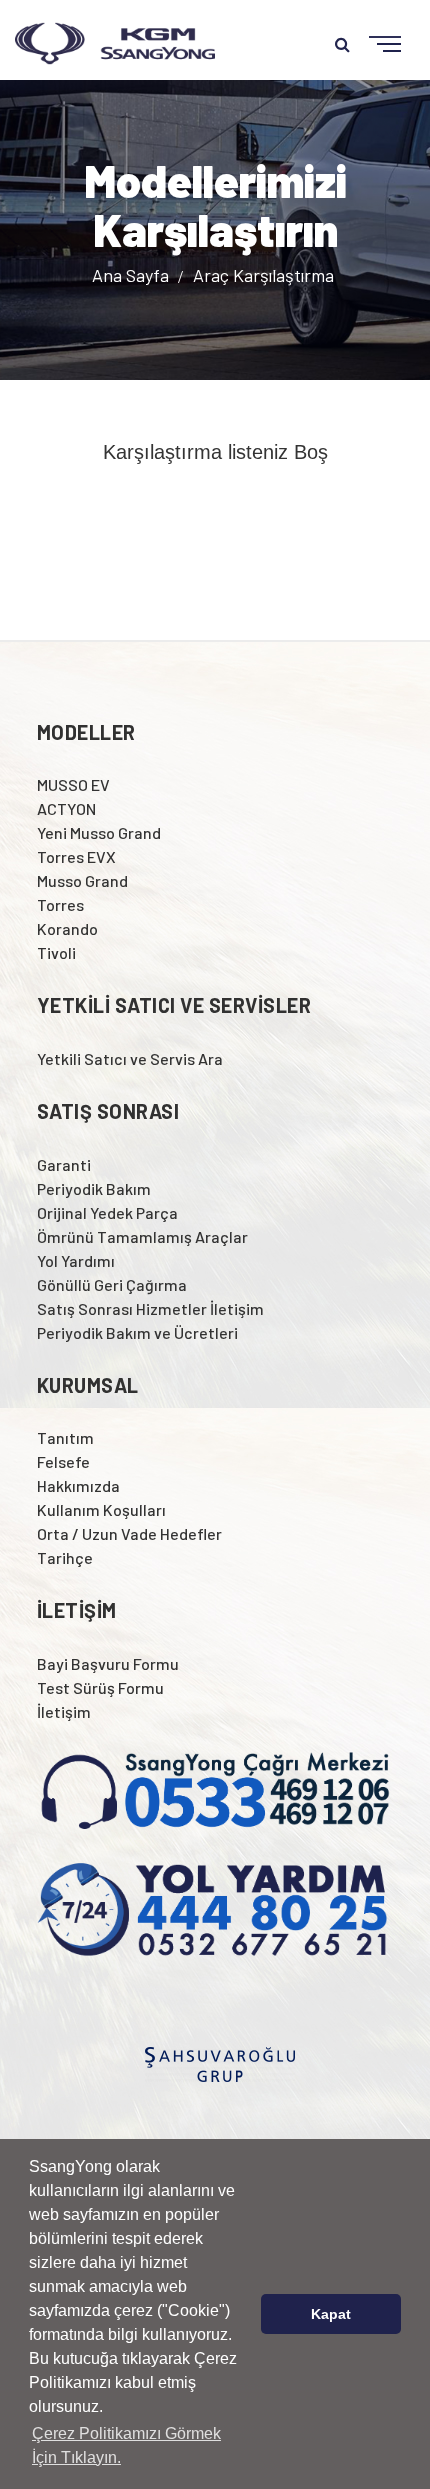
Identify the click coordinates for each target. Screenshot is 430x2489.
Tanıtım (65, 1437)
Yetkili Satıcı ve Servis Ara (130, 1058)
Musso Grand (82, 880)
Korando (67, 928)
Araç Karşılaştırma (263, 274)
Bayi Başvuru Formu (108, 1663)
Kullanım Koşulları (101, 1509)
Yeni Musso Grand (99, 832)
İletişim (64, 1711)
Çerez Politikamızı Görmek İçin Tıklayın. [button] (126, 2445)
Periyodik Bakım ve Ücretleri (137, 1332)
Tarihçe (65, 1557)
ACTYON (66, 808)
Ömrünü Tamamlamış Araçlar (142, 1236)
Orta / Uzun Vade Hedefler (129, 1533)
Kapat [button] (331, 2314)
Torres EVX (76, 856)
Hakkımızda (78, 1485)
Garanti (64, 1164)
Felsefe (63, 1461)
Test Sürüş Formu (100, 1687)
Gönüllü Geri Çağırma (112, 1284)
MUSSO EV (73, 784)
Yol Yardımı (76, 1260)
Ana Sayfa (132, 274)
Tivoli (56, 952)
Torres (60, 904)
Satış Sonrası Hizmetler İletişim (150, 1308)
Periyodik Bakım (94, 1188)
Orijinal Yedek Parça (107, 1212)
